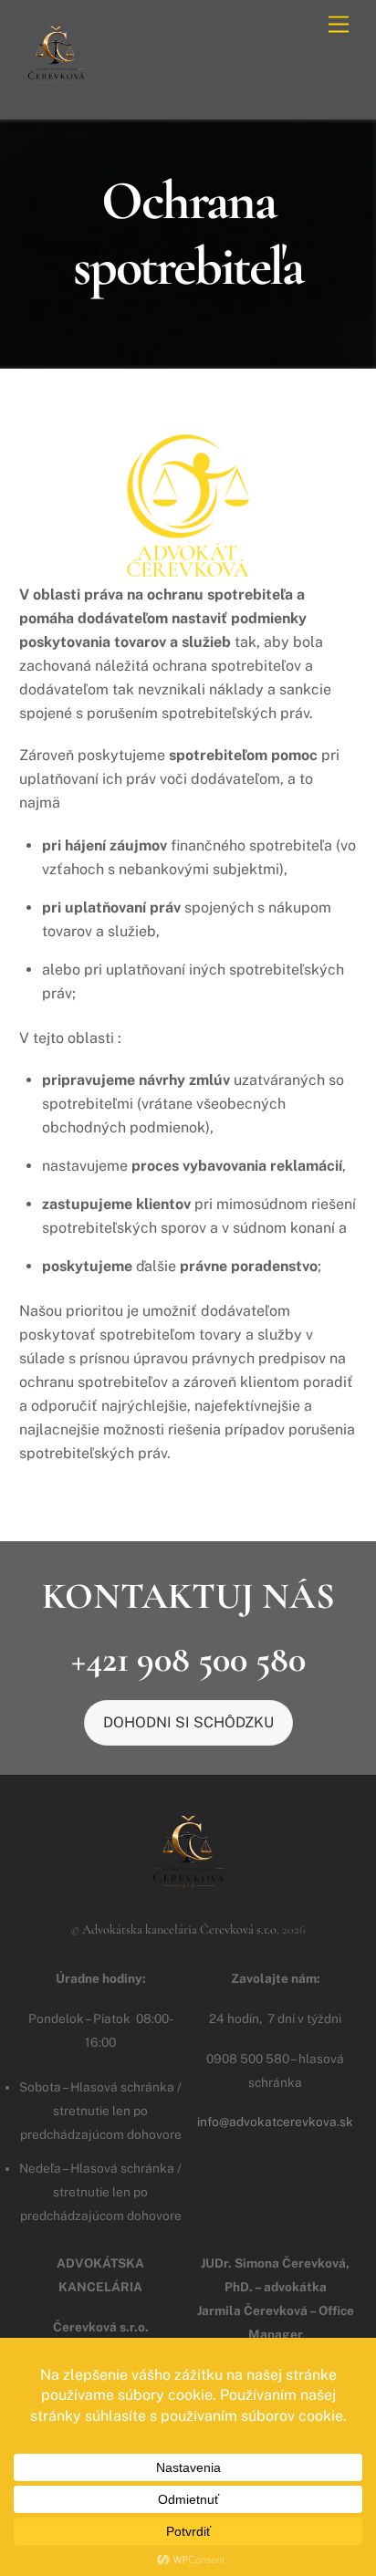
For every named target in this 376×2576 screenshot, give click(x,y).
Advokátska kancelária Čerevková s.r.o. (181, 1929)
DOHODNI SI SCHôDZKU (188, 1722)
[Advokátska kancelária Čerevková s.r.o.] (56, 85)
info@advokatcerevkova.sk (275, 2122)
